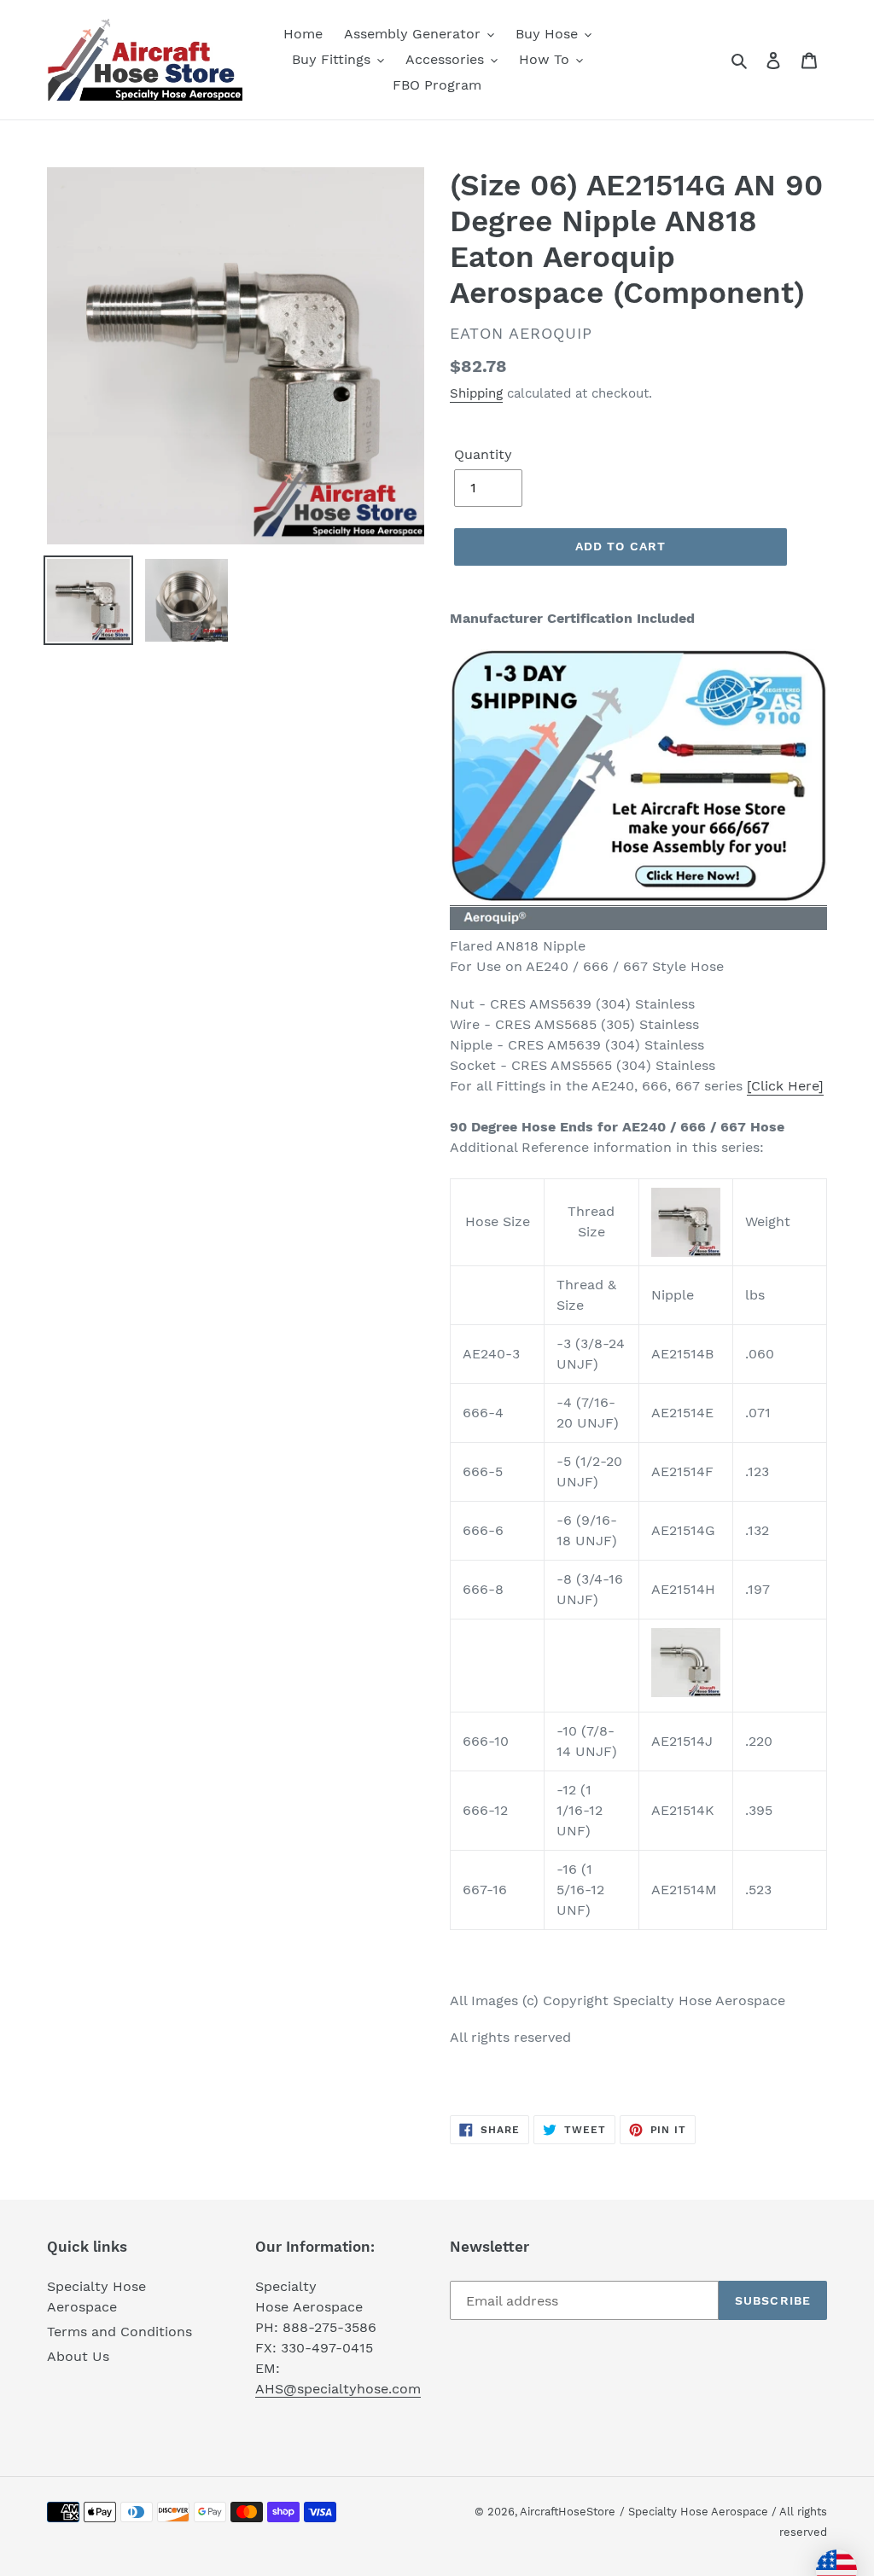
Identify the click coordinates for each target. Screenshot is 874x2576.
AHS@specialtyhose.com (338, 2389)
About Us (78, 2356)
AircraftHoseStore (568, 2512)
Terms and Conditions (119, 2332)
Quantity (483, 454)
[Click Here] (785, 1086)
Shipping (476, 393)
